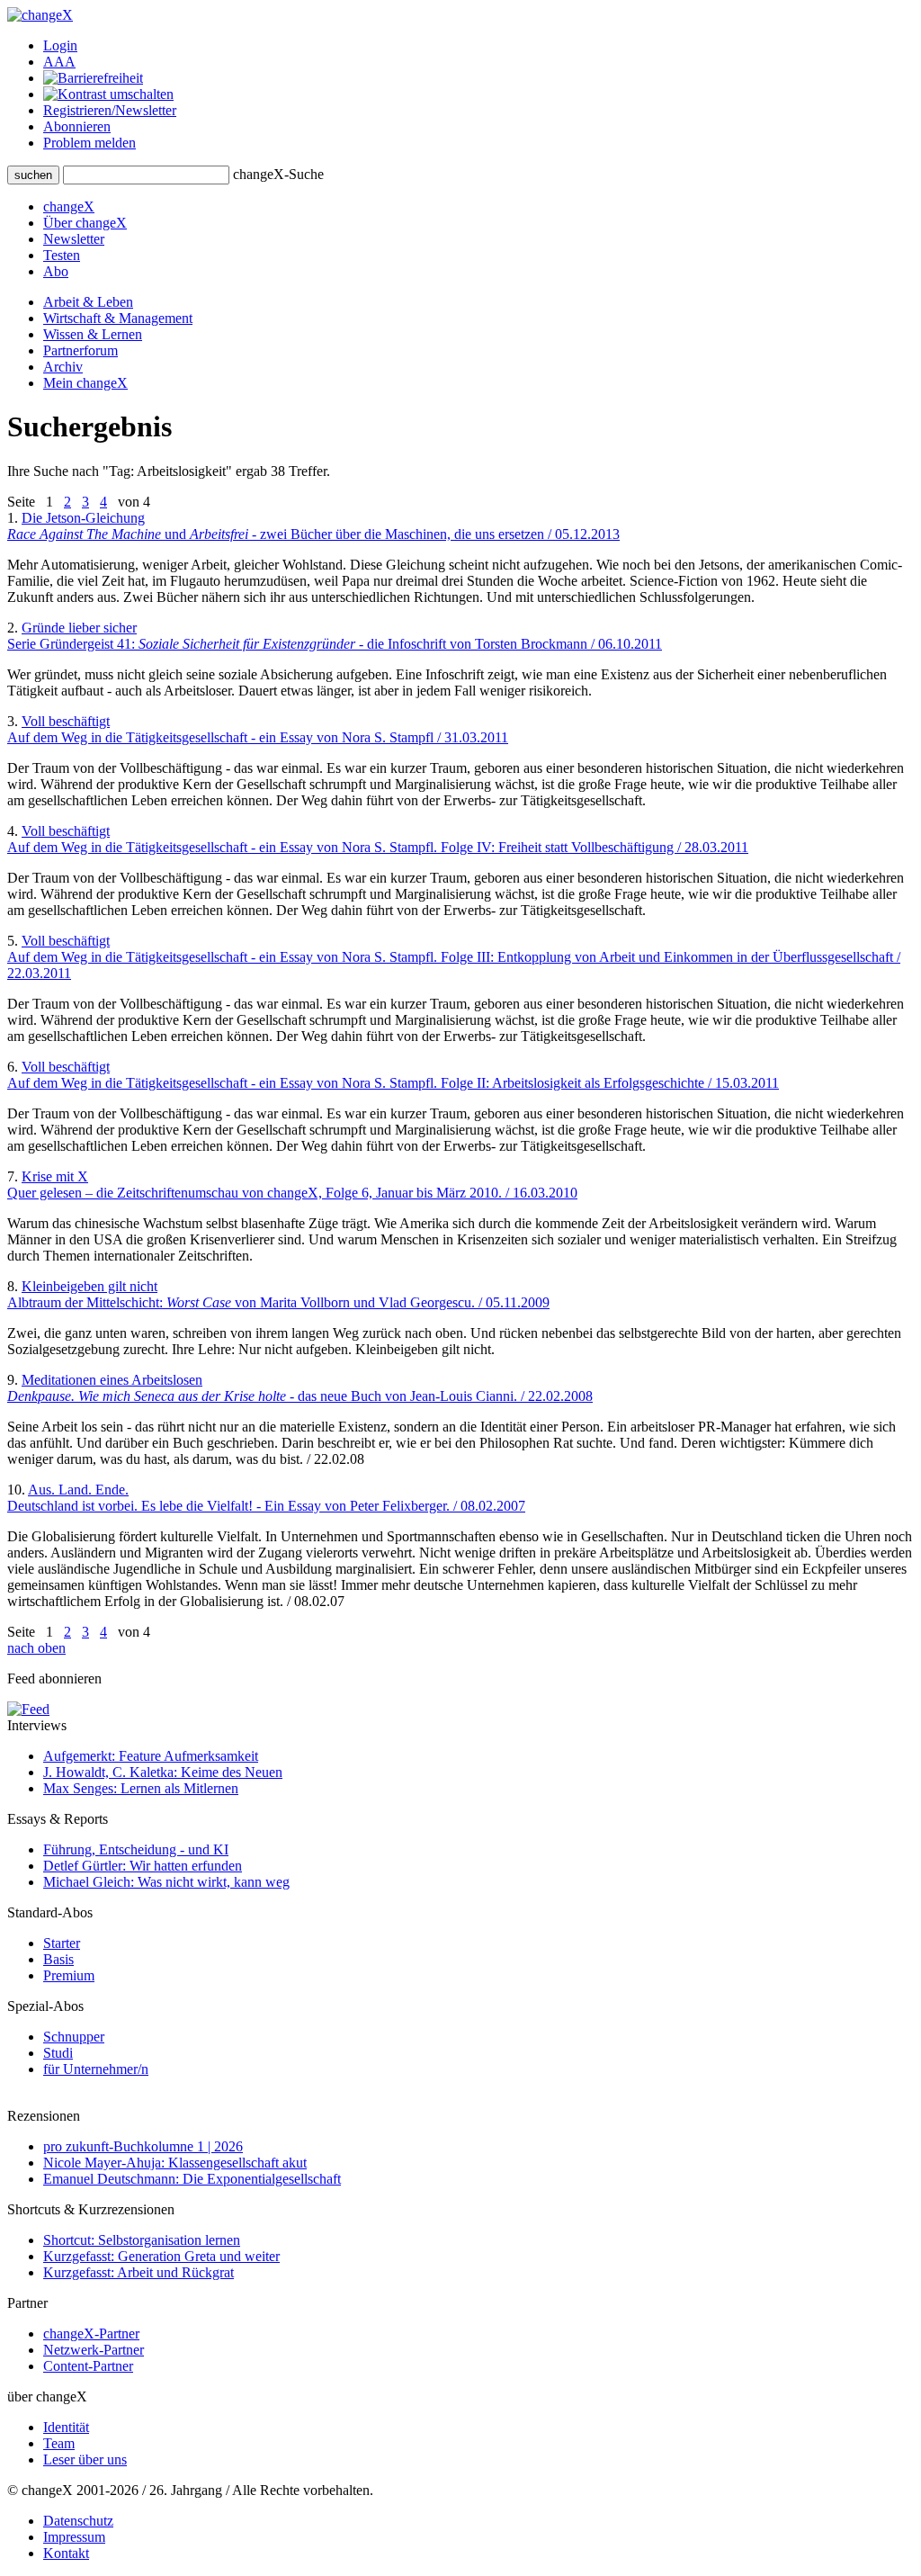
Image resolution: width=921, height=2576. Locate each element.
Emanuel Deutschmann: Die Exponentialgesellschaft (192, 2179)
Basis (58, 1959)
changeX (69, 206)
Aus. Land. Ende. (266, 1498)
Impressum (74, 2537)
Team (59, 2443)
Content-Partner (88, 2366)
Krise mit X (292, 1185)
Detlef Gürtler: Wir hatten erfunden (143, 1866)
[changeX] (40, 15)
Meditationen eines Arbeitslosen (300, 1388)
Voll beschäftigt (258, 729)
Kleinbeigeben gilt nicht (278, 1294)
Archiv (63, 367)
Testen (62, 255)
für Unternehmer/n (96, 2069)
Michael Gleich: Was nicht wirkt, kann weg (166, 1882)
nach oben (36, 1648)
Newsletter (74, 239)
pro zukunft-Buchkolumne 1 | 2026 (143, 2146)
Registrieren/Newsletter (110, 110)
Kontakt (66, 2553)
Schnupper (74, 2037)
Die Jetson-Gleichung (313, 526)
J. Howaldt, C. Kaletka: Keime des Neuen (163, 1772)
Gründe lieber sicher (335, 636)
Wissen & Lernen (93, 334)
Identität (66, 2427)
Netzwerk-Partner (94, 2350)
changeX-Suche (278, 174)
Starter (62, 1943)
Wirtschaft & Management (118, 318)
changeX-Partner (91, 2334)
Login (60, 45)
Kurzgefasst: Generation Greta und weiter (161, 2256)
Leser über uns (85, 2459)
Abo (56, 271)
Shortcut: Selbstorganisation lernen (142, 2240)
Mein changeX (85, 383)
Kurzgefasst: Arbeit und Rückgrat (139, 2272)
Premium (69, 1975)
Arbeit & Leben (88, 302)
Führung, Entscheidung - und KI (136, 1849)
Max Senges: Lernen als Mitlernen (141, 1788)
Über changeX (85, 223)
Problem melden (89, 143)
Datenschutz (78, 2521)
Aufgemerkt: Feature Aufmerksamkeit (151, 1756)
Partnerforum (80, 350)
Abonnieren (77, 126)
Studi (58, 2053)
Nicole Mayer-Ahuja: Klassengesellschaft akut (175, 2163)
